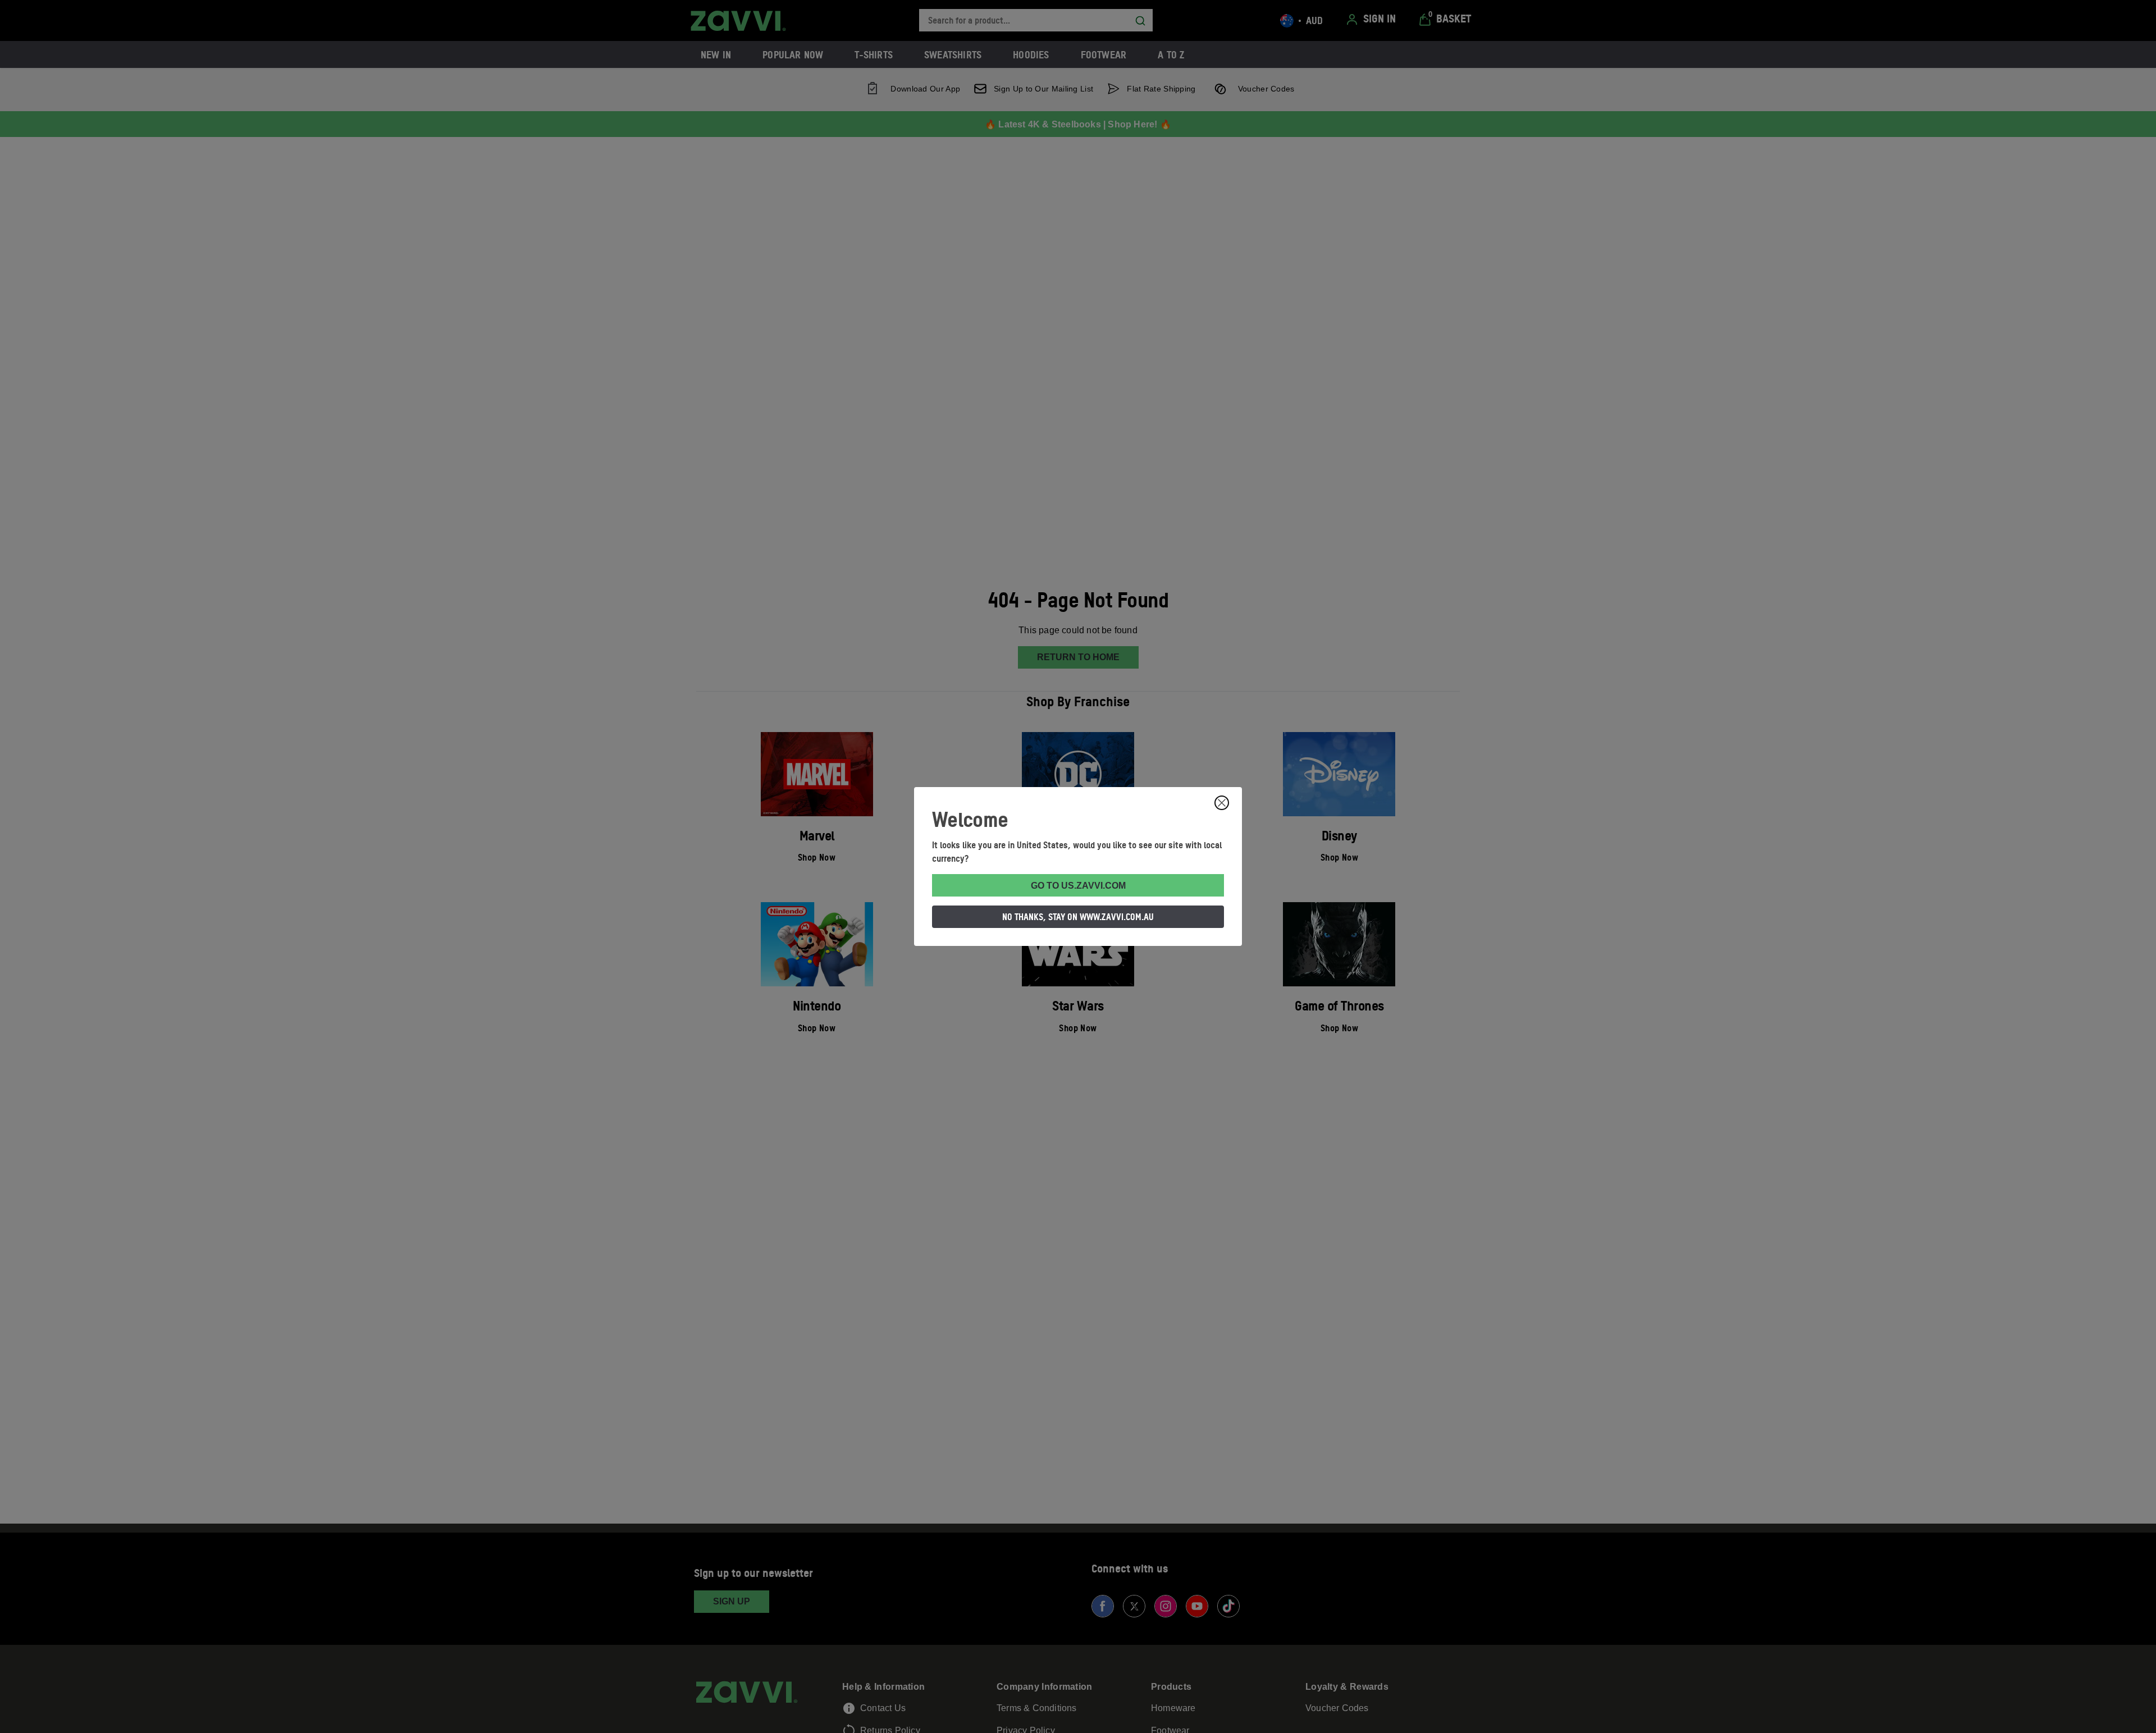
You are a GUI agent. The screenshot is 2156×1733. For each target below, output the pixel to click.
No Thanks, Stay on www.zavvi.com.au (1078, 917)
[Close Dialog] (1222, 803)
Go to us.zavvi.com (1078, 886)
